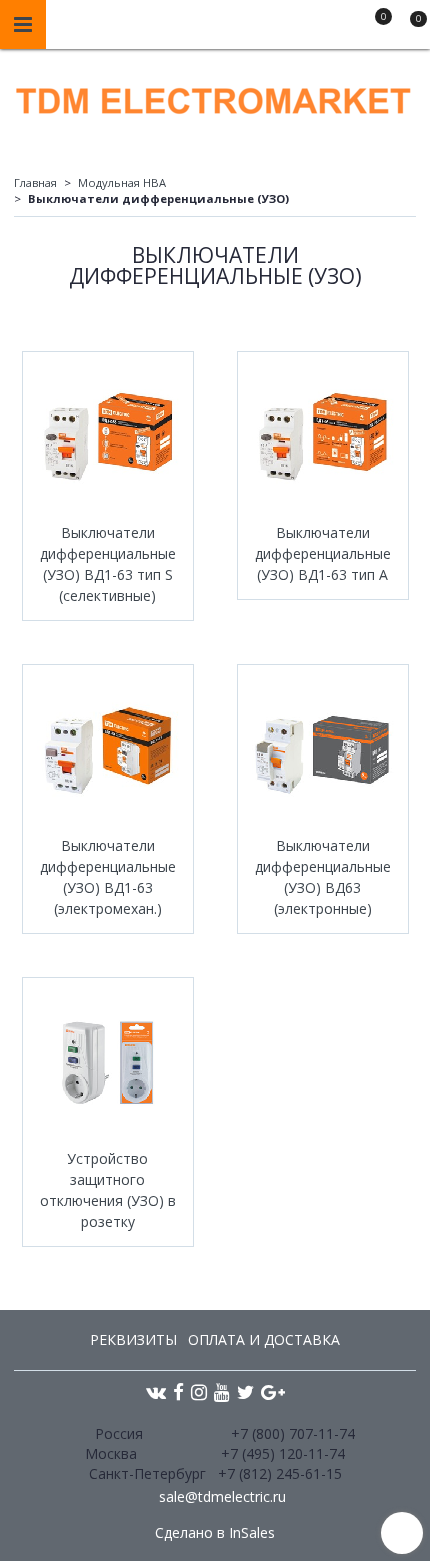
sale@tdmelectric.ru (222, 1496)
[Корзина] (409, 28)
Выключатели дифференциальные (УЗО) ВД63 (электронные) (323, 877)
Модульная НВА (122, 182)
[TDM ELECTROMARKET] (215, 96)
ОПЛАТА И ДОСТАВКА (264, 1339)
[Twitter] (245, 1391)
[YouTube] (222, 1391)
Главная (35, 182)
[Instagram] (199, 1391)
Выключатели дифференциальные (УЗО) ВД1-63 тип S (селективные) (108, 564)
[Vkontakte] (156, 1391)
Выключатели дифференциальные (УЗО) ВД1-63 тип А (323, 553)
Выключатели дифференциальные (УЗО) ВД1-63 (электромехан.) (108, 877)
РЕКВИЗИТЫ (133, 1339)
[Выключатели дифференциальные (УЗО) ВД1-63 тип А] (323, 437)
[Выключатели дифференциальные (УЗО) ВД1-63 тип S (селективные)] (108, 437)
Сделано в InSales (215, 1533)
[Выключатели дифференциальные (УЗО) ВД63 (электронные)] (323, 750)
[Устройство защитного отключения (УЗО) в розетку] (108, 1063)
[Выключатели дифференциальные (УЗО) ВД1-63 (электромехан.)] (108, 750)
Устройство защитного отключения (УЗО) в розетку (108, 1190)
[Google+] (273, 1391)
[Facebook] (178, 1391)
